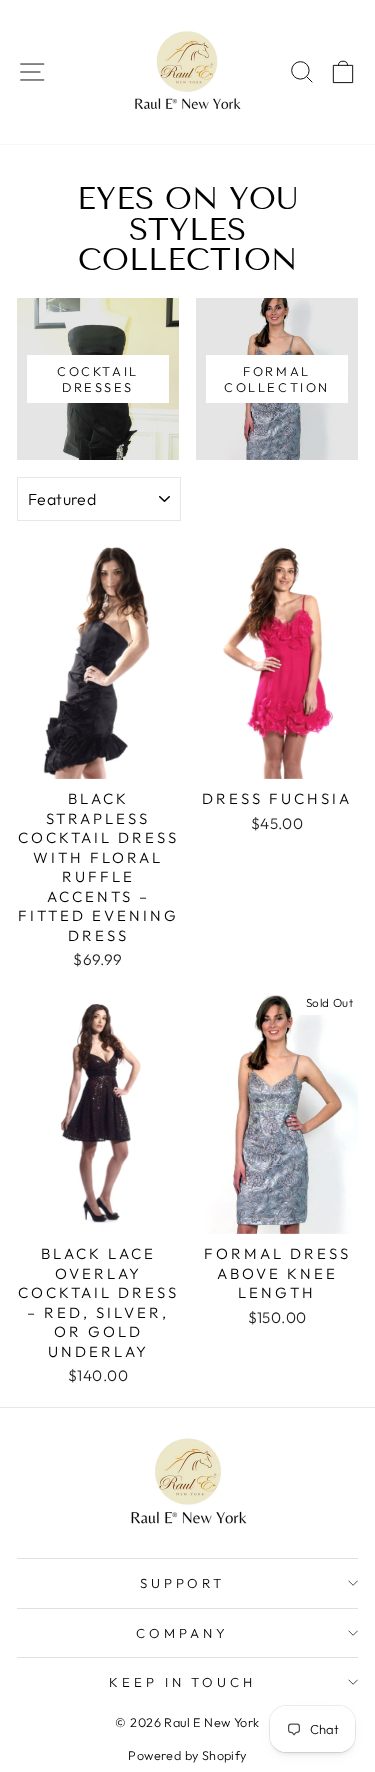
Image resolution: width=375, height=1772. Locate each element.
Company (182, 1633)
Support (183, 1583)
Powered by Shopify (187, 1755)
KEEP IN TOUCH (183, 1682)
